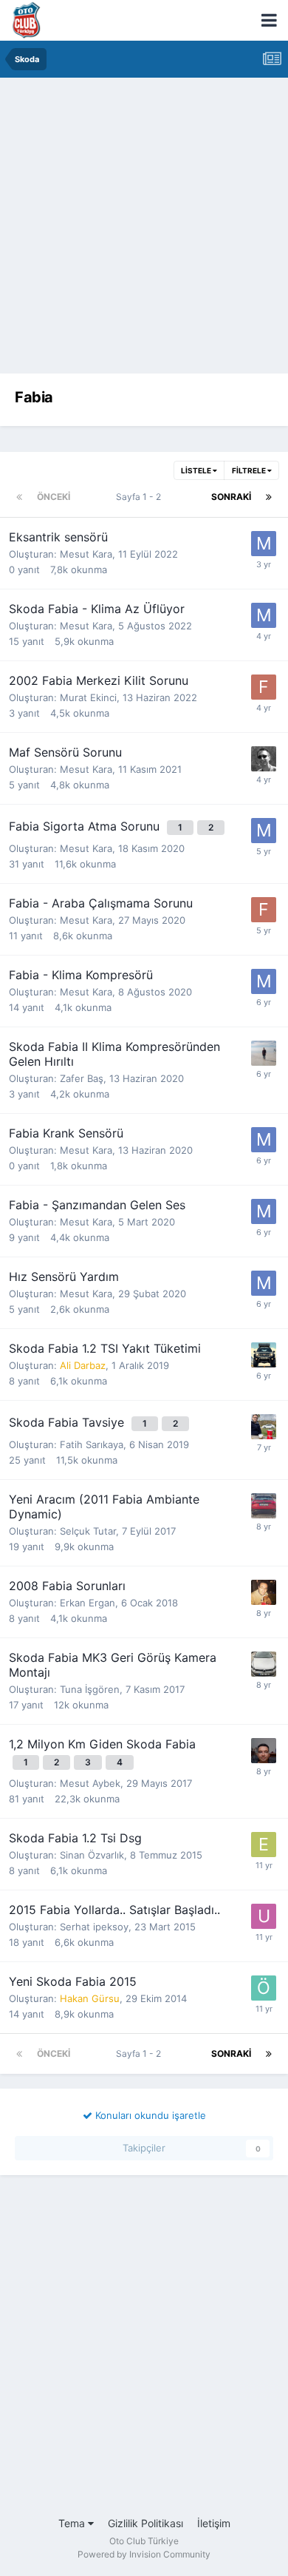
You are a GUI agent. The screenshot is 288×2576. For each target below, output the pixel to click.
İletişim (214, 2523)
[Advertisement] (144, 229)
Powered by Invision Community (144, 2554)
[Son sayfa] (269, 497)
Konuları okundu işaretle (149, 2115)
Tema (73, 2523)
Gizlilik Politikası (145, 2523)
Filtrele (250, 470)
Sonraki (231, 497)
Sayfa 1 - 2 (141, 497)
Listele (197, 470)
